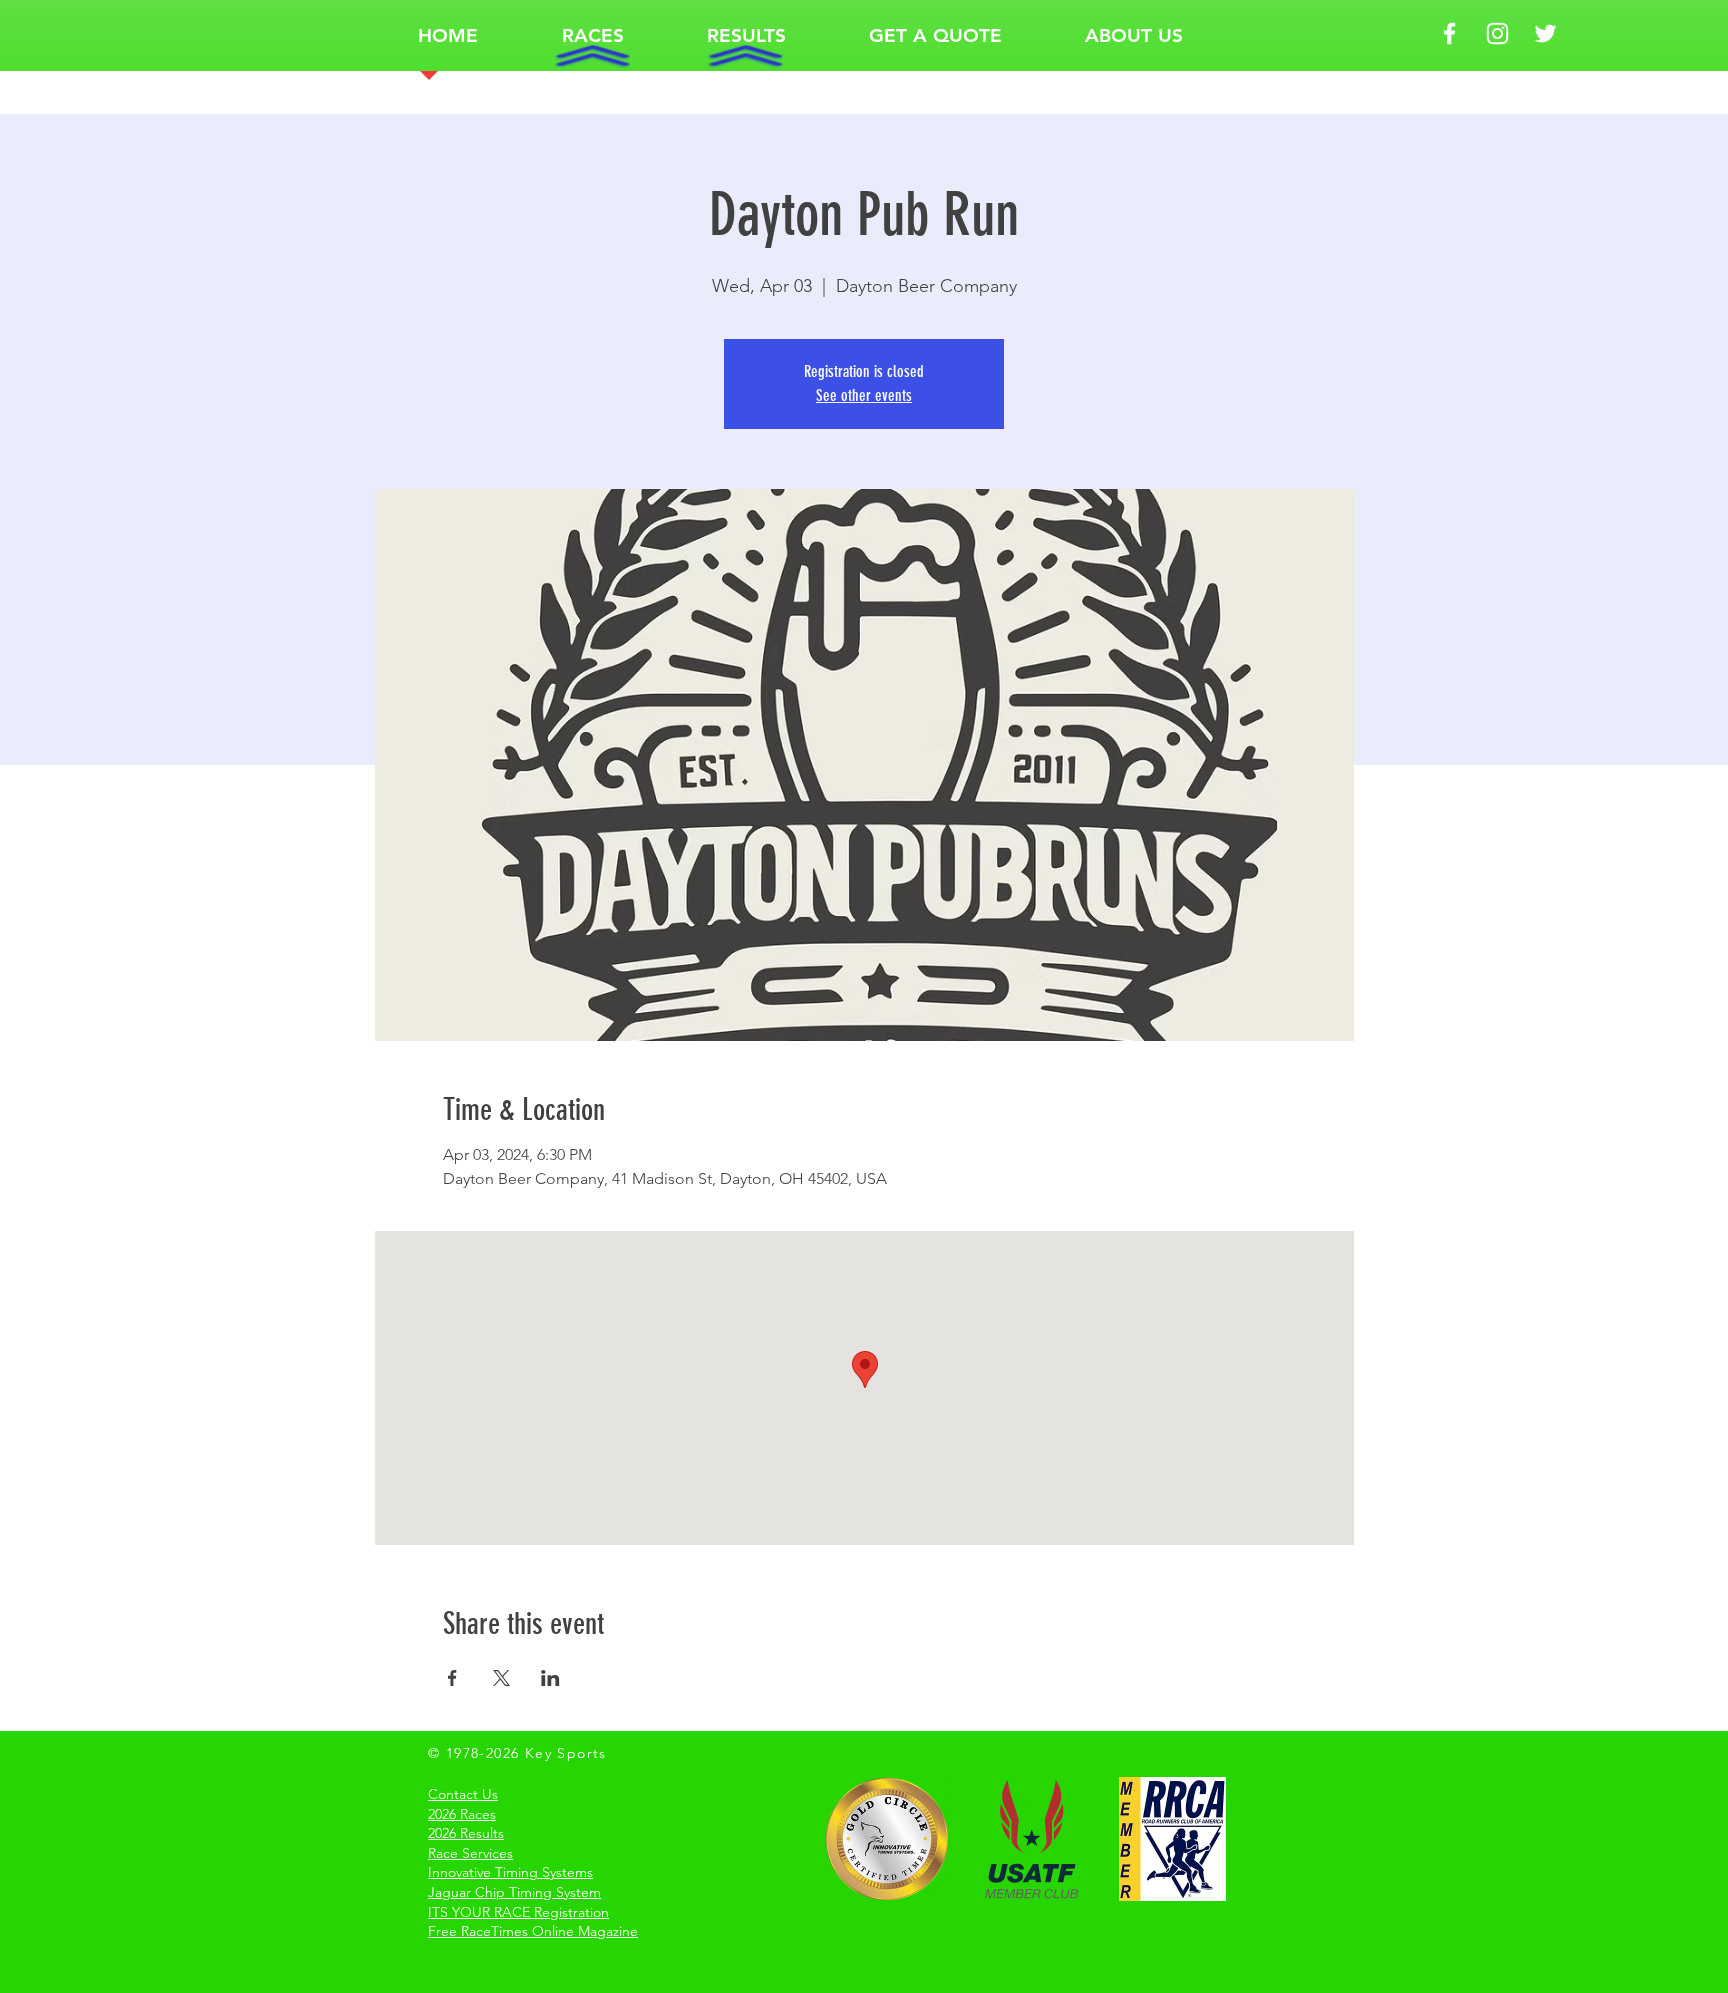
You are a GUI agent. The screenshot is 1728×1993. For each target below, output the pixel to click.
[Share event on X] (501, 1678)
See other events (864, 395)
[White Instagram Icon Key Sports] (1497, 33)
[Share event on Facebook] (452, 1678)
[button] (592, 35)
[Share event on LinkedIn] (550, 1678)
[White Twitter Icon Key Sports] (1545, 33)
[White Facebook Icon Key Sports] (1449, 33)
